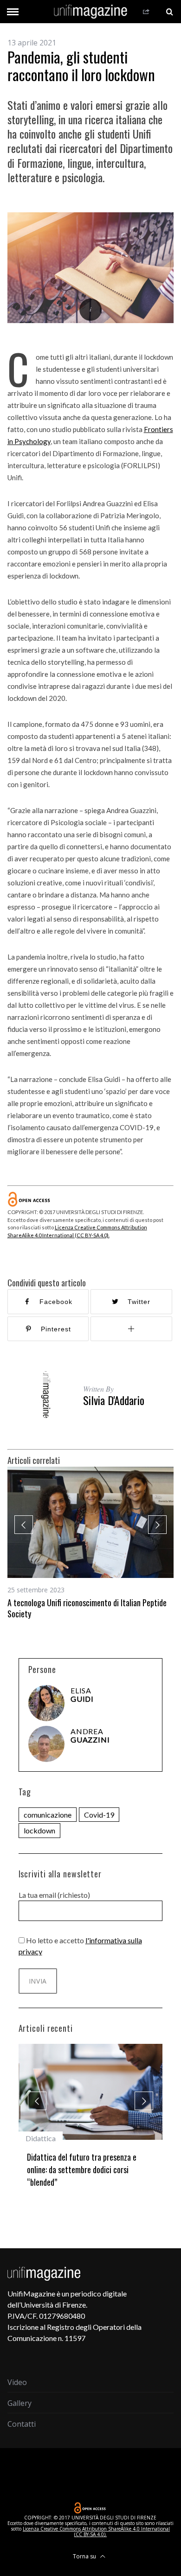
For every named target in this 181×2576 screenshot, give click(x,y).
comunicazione (48, 1815)
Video (17, 2370)
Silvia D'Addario (114, 1400)
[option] (91, 1543)
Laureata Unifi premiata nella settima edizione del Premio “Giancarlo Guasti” (87, 2163)
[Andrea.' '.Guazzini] (46, 1744)
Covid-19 (99, 1815)
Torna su (85, 2544)
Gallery (19, 2391)
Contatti (22, 2412)
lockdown (39, 1830)
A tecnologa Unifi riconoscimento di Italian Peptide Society (87, 1608)
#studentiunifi (48, 2138)
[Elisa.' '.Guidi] (46, 1703)
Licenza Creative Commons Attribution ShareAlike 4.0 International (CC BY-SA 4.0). (96, 2519)
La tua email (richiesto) (54, 1895)
